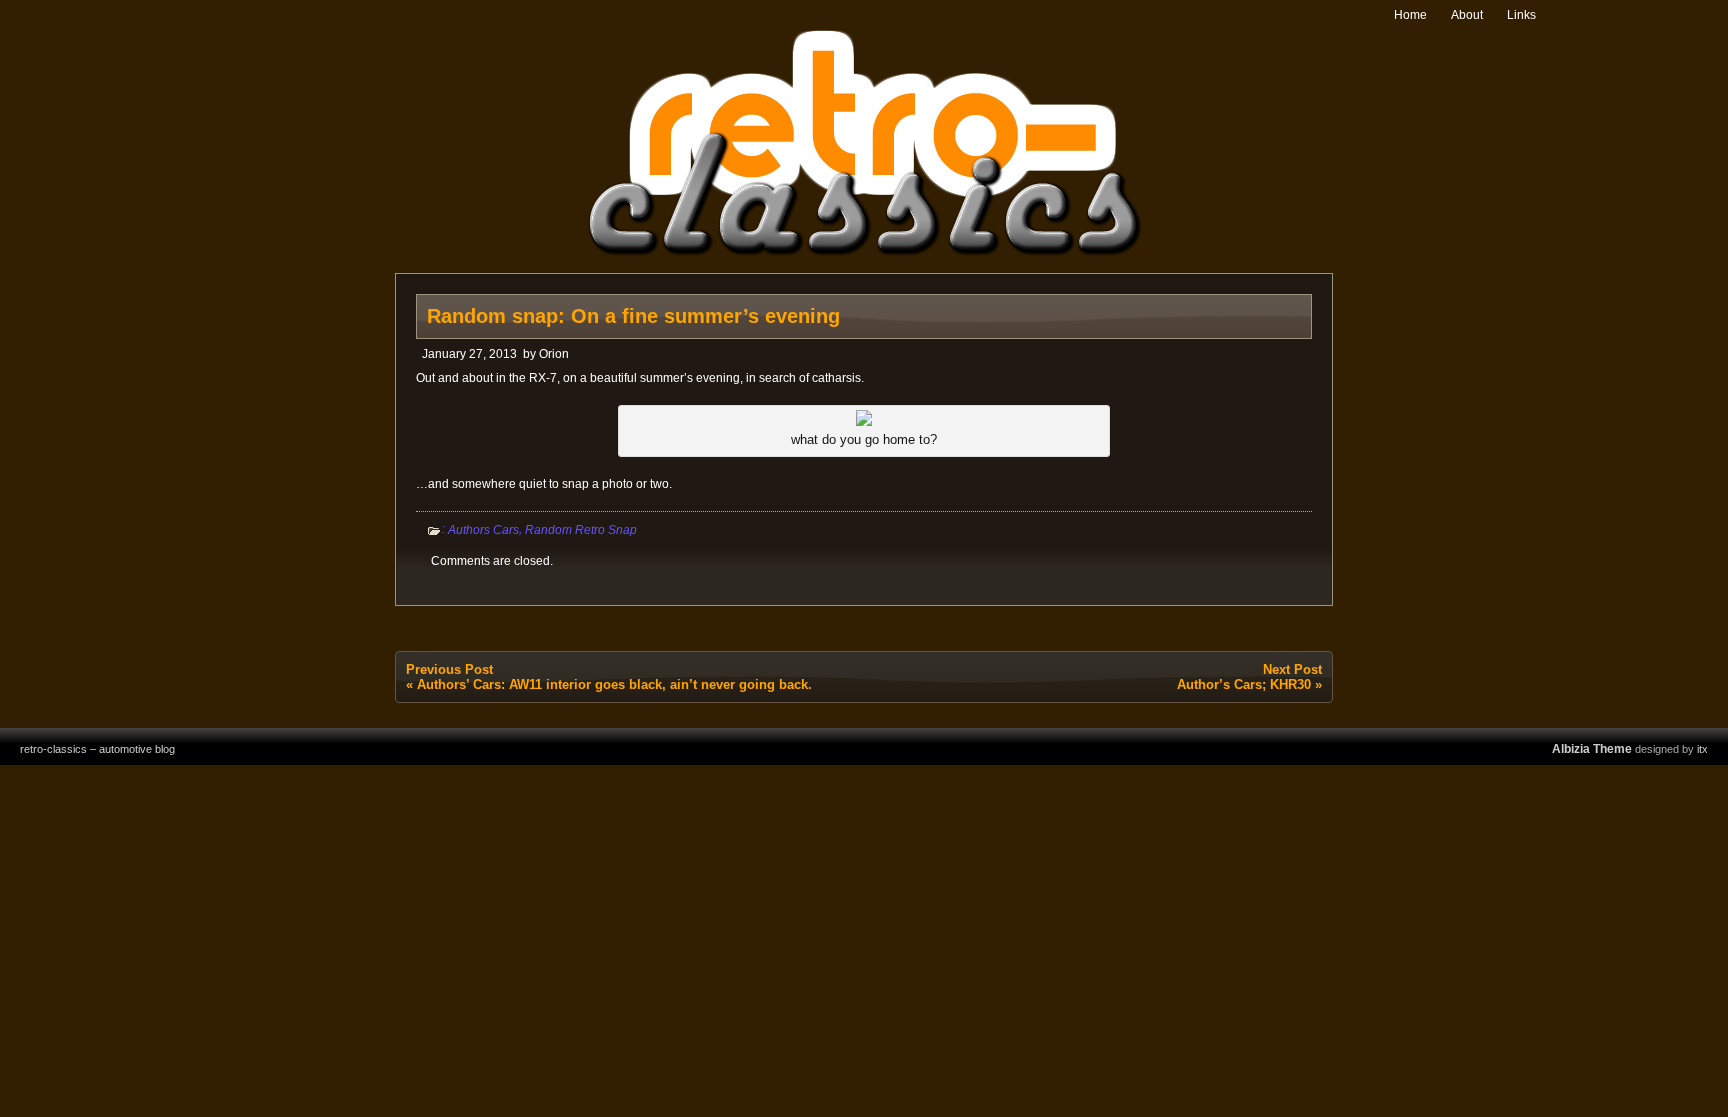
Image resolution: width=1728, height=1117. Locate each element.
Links (1521, 15)
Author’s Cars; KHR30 (1244, 684)
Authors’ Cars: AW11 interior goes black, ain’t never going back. (614, 684)
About (1467, 15)
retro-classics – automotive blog (97, 749)
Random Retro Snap (581, 530)
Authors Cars (483, 530)
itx (1702, 749)
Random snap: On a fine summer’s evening (633, 316)
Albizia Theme (1592, 749)
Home (1410, 15)
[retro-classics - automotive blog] (864, 252)
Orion (554, 354)
